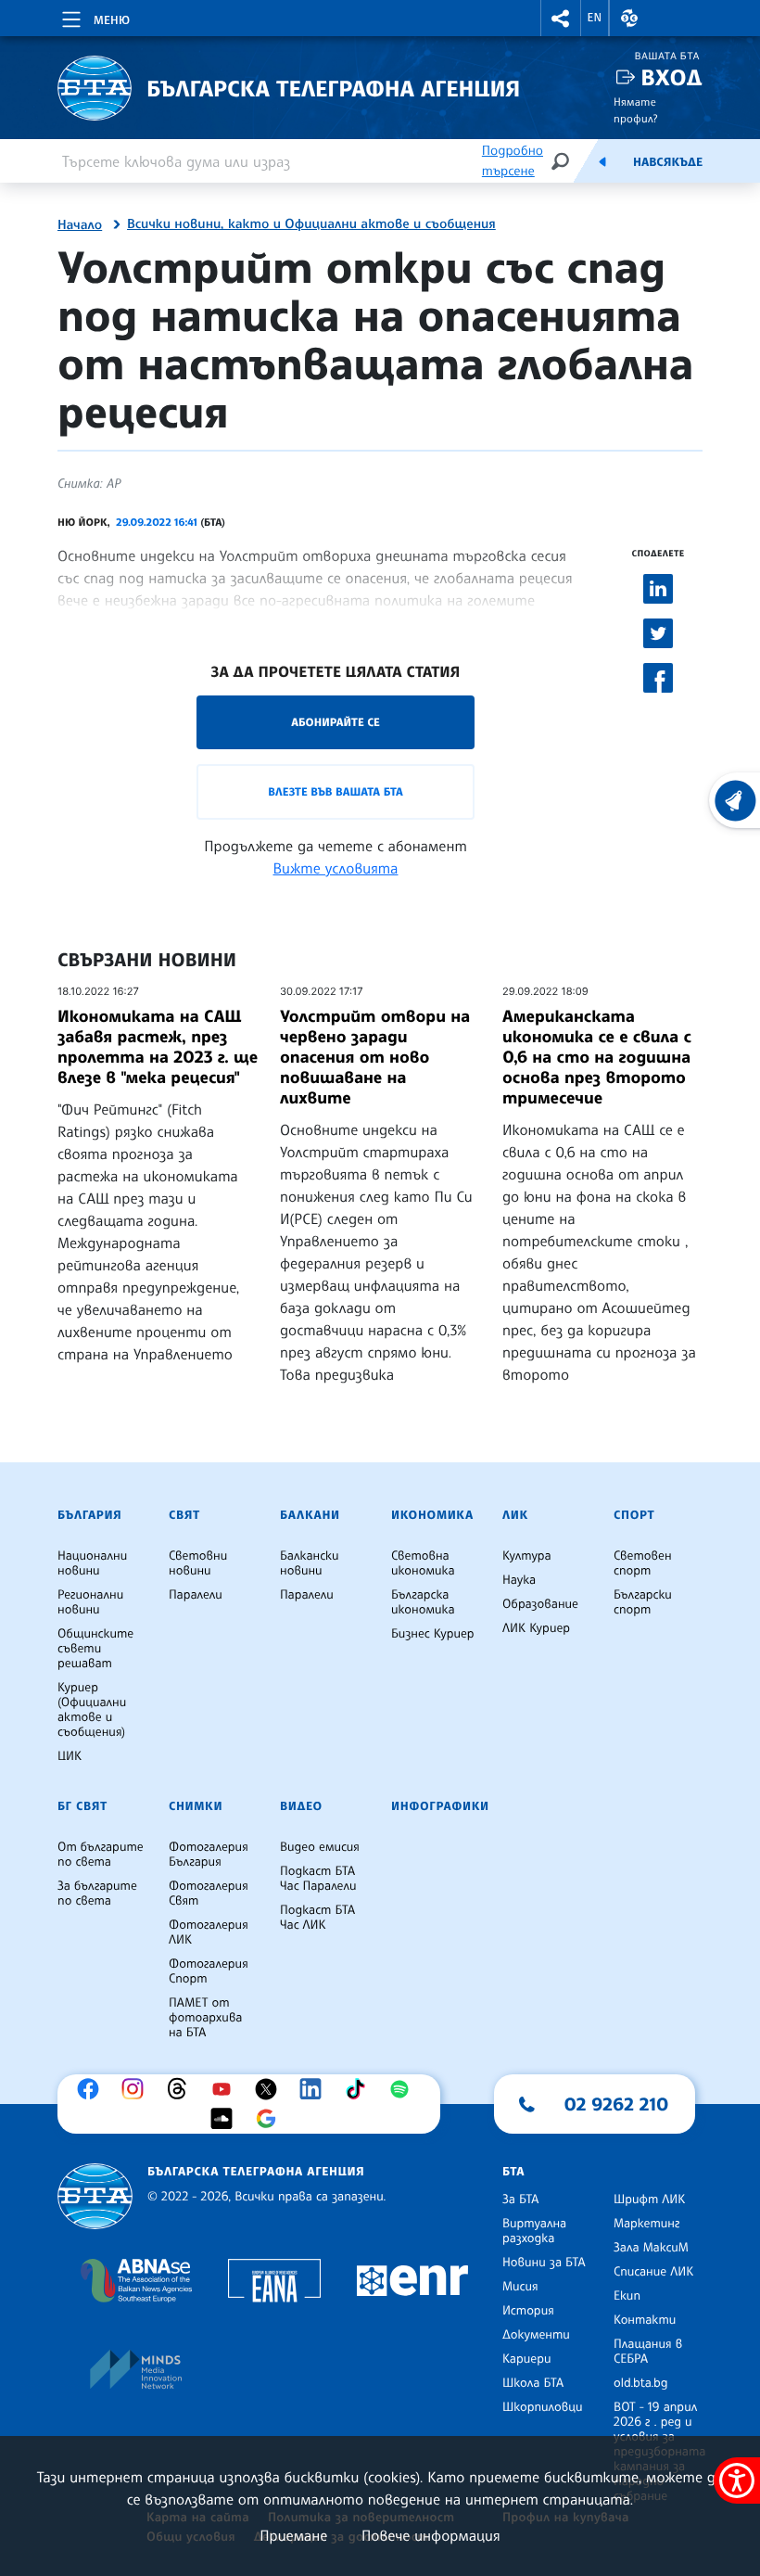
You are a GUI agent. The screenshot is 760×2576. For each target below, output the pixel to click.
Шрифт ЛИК (649, 2200)
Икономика (432, 1515)
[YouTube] (226, 2089)
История (528, 2311)
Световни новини (198, 1563)
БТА (513, 2172)
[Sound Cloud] (226, 2119)
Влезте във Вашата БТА (335, 791)
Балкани (310, 1515)
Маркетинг (646, 2224)
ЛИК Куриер (536, 1628)
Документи (536, 2335)
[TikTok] (360, 2089)
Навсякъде (668, 162)
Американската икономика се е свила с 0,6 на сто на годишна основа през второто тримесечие (597, 1057)
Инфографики (440, 1806)
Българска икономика (423, 1602)
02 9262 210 (616, 2104)
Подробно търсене (513, 161)
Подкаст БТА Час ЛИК (317, 1918)
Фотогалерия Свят (209, 1894)
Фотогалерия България (209, 1855)
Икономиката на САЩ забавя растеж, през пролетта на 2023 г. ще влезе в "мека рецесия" (158, 1047)
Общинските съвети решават (95, 1649)
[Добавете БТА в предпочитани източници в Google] (271, 2119)
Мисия (520, 2287)
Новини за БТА (544, 2263)
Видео (301, 1806)
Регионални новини (90, 1602)
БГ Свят (82, 1806)
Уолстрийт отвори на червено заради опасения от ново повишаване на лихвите (375, 1057)
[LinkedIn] (315, 2089)
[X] (271, 2089)
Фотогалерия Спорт (209, 1971)
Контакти (645, 2320)
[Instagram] (137, 2089)
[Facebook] (93, 2089)
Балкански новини (310, 1563)
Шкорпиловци (543, 2407)
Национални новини (92, 1563)
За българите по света (97, 1894)
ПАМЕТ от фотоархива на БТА (205, 2018)
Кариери (527, 2359)
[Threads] (182, 2089)
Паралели (196, 1595)
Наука (519, 1580)
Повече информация (431, 2535)
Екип (627, 2296)
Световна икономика (423, 1563)
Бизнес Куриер (433, 1634)
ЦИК (70, 1756)
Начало (80, 225)
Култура (527, 1556)
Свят (184, 1515)
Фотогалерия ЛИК (209, 1932)
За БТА (520, 2200)
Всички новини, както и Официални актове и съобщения (311, 224)
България (89, 1515)
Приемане (293, 2535)
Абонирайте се (336, 722)
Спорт (634, 1515)
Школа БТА (533, 2383)
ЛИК (515, 1515)
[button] (561, 18)
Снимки (196, 1806)
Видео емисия (320, 1847)
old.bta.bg (641, 2383)
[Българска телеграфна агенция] (95, 2196)
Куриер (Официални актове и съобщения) (92, 1710)
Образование (540, 1604)
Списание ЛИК (653, 2272)
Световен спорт (643, 1563)
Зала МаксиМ (651, 2248)
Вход (671, 77)
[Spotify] (404, 2089)
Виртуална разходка (534, 2231)
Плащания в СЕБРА (648, 2352)
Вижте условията (336, 868)
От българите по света (101, 1855)
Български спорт (643, 1602)
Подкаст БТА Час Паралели (318, 1879)
